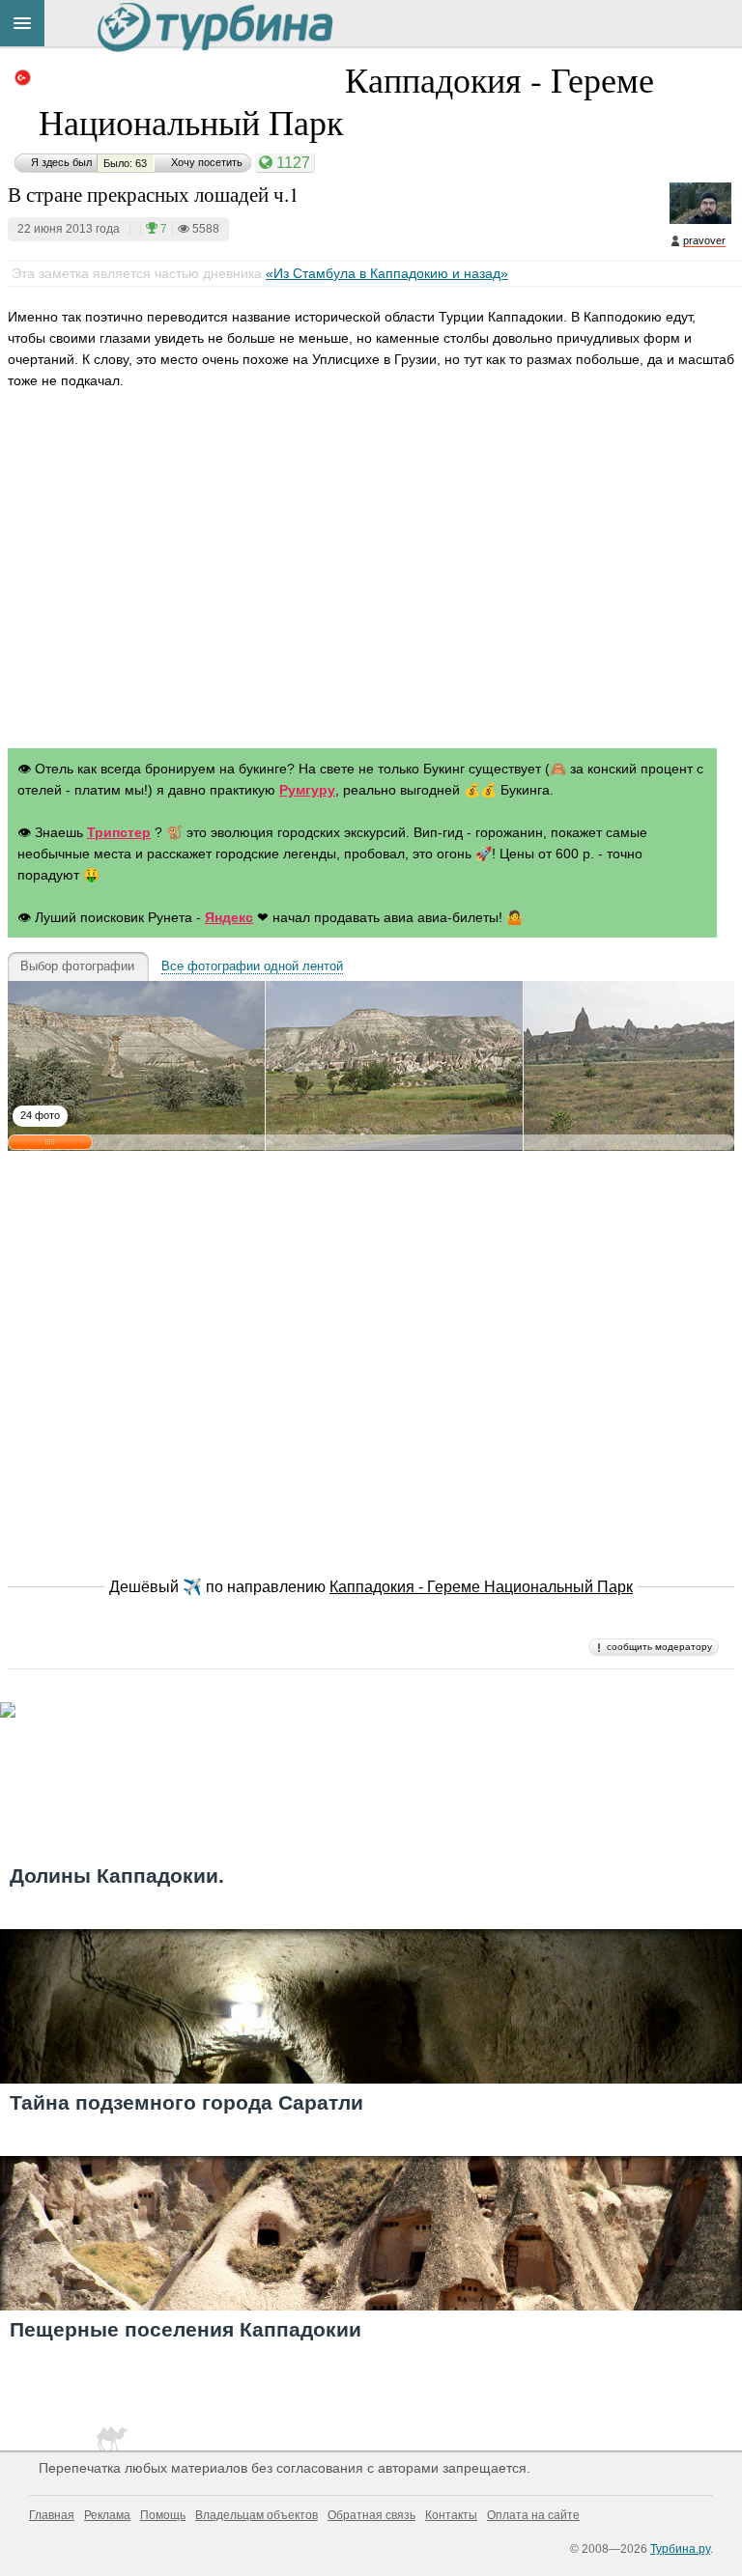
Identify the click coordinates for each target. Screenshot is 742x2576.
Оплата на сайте (533, 2515)
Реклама (107, 2515)
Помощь (163, 2515)
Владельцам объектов (257, 2515)
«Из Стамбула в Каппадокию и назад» (387, 273)
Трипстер (119, 832)
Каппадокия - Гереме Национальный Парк (346, 100)
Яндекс (229, 917)
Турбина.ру (680, 2549)
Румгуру (307, 790)
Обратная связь (371, 2515)
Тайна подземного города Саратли (186, 2102)
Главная (52, 2515)
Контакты (451, 2515)
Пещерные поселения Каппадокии (185, 2329)
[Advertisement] (371, 579)
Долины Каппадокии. (117, 1876)
